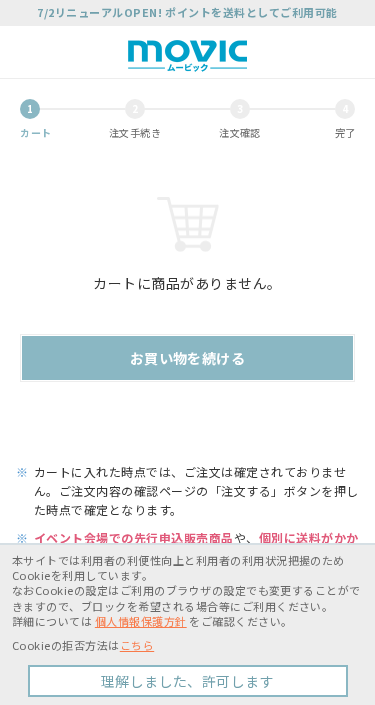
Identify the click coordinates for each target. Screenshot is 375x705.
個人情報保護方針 (141, 621)
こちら (137, 645)
